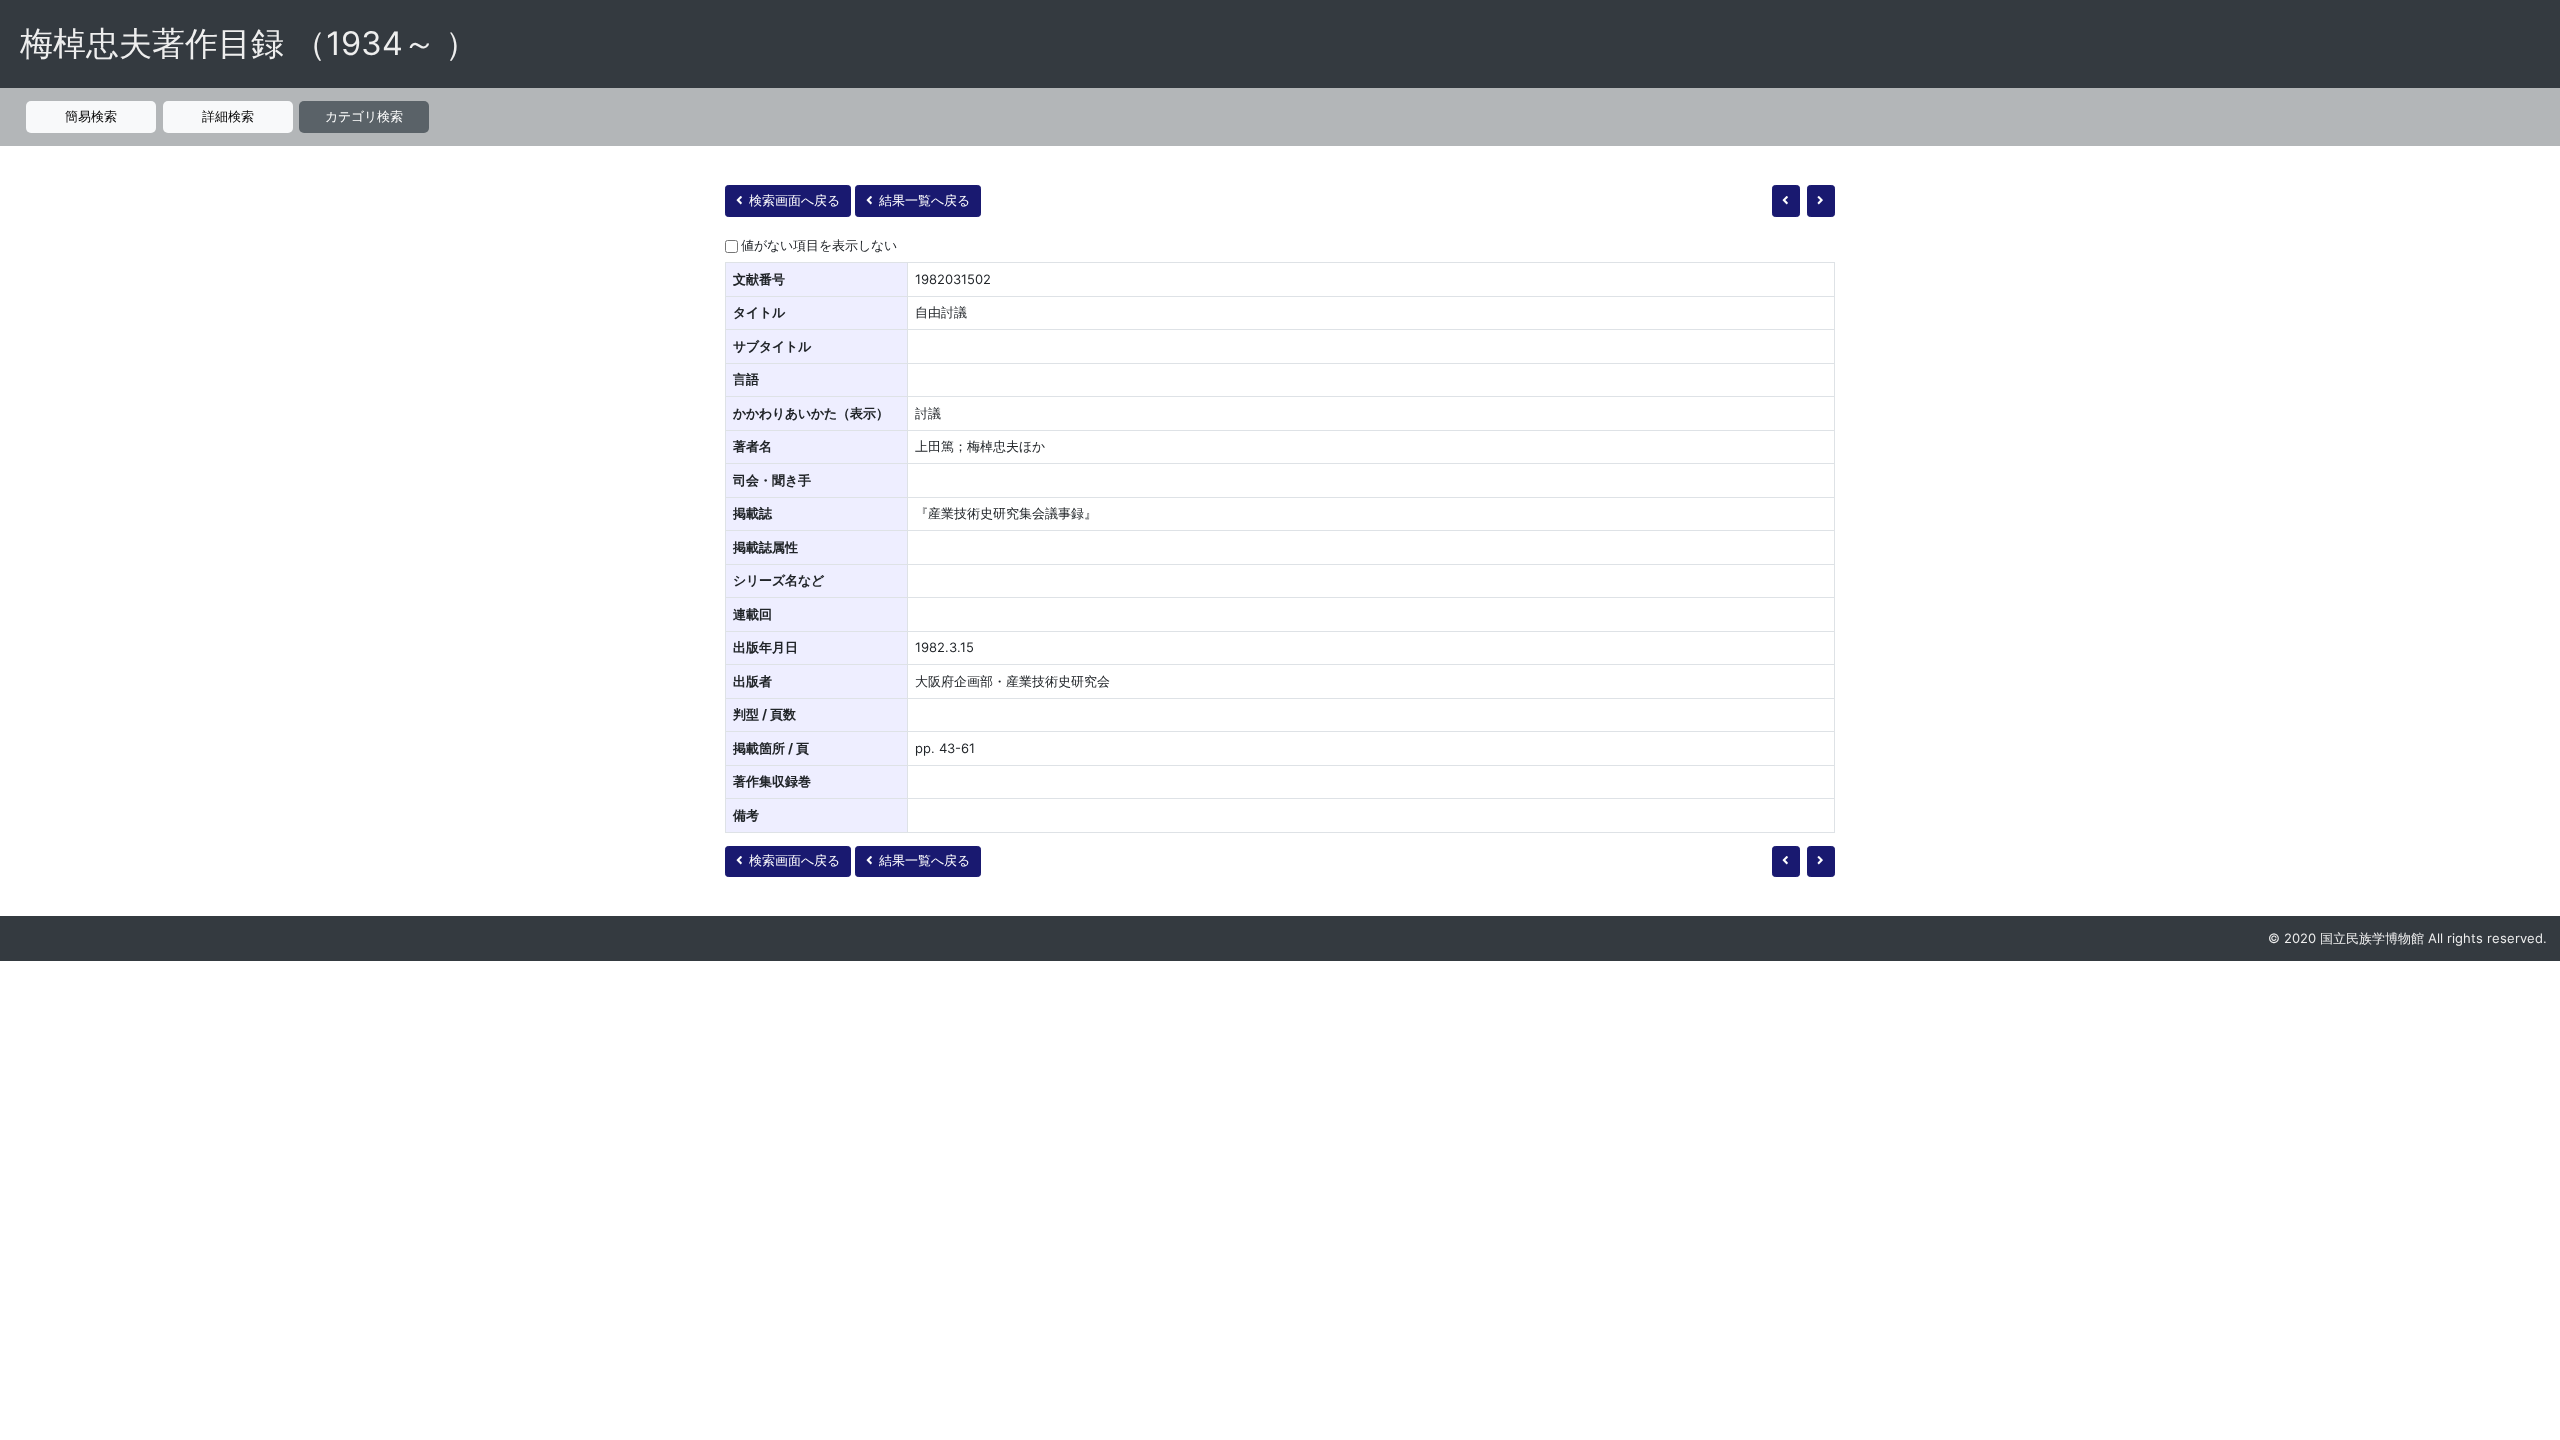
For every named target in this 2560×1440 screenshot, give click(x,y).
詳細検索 (228, 116)
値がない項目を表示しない (819, 245)
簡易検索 (91, 116)
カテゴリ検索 (364, 116)
